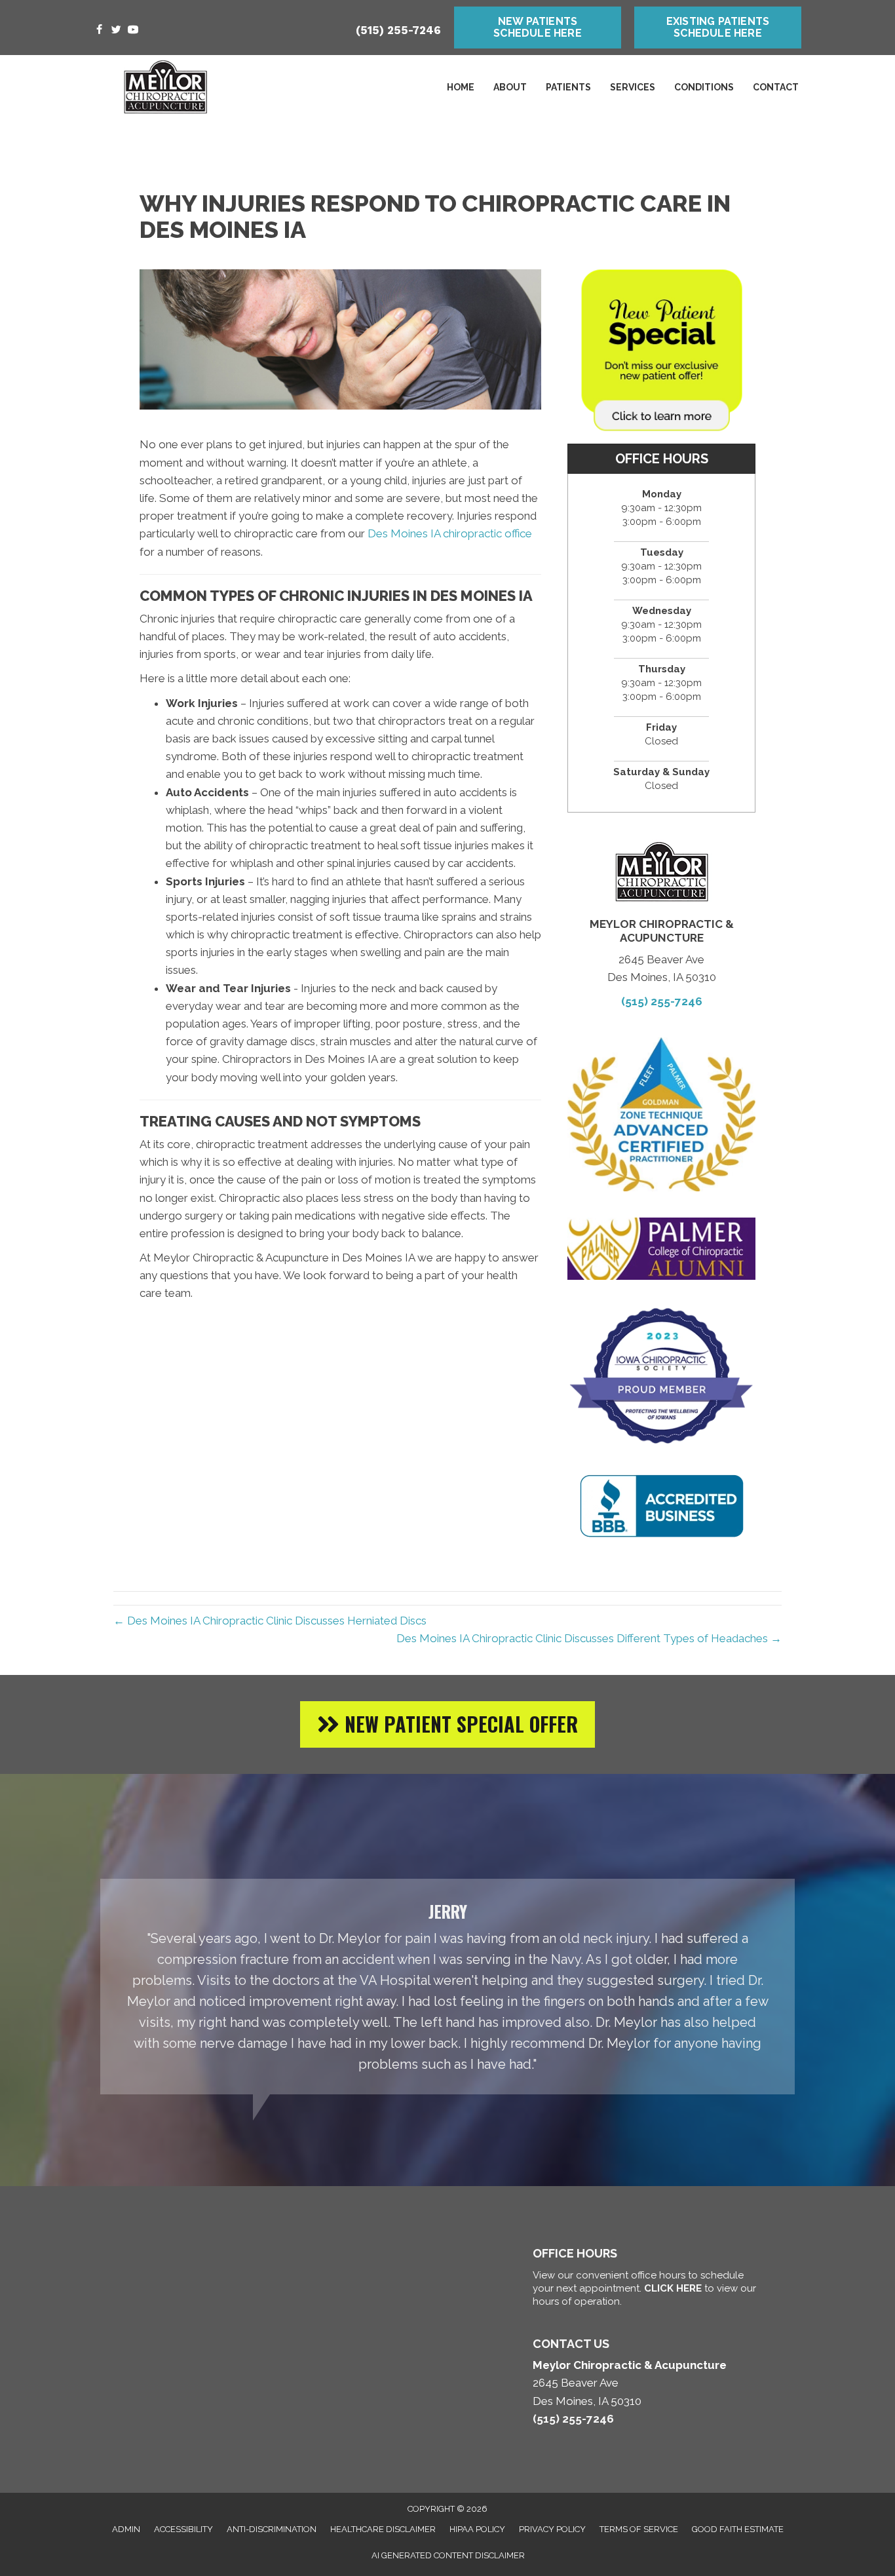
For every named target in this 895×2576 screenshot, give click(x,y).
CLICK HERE (673, 2288)
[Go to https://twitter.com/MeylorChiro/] (116, 30)
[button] (447, 1724)
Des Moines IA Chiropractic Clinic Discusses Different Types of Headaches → (589, 1638)
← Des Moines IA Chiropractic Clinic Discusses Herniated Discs (270, 1621)
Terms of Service (639, 2529)
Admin (126, 2529)
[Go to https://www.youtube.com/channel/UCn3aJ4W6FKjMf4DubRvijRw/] (133, 30)
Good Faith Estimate (738, 2529)
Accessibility (183, 2529)
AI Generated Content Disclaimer (448, 2555)
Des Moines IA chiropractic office (450, 533)
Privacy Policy (552, 2529)
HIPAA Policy (477, 2529)
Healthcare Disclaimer (383, 2529)
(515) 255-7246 (398, 30)
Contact (776, 87)
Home (461, 87)
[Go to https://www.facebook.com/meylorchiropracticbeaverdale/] (99, 30)
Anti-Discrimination (272, 2529)
